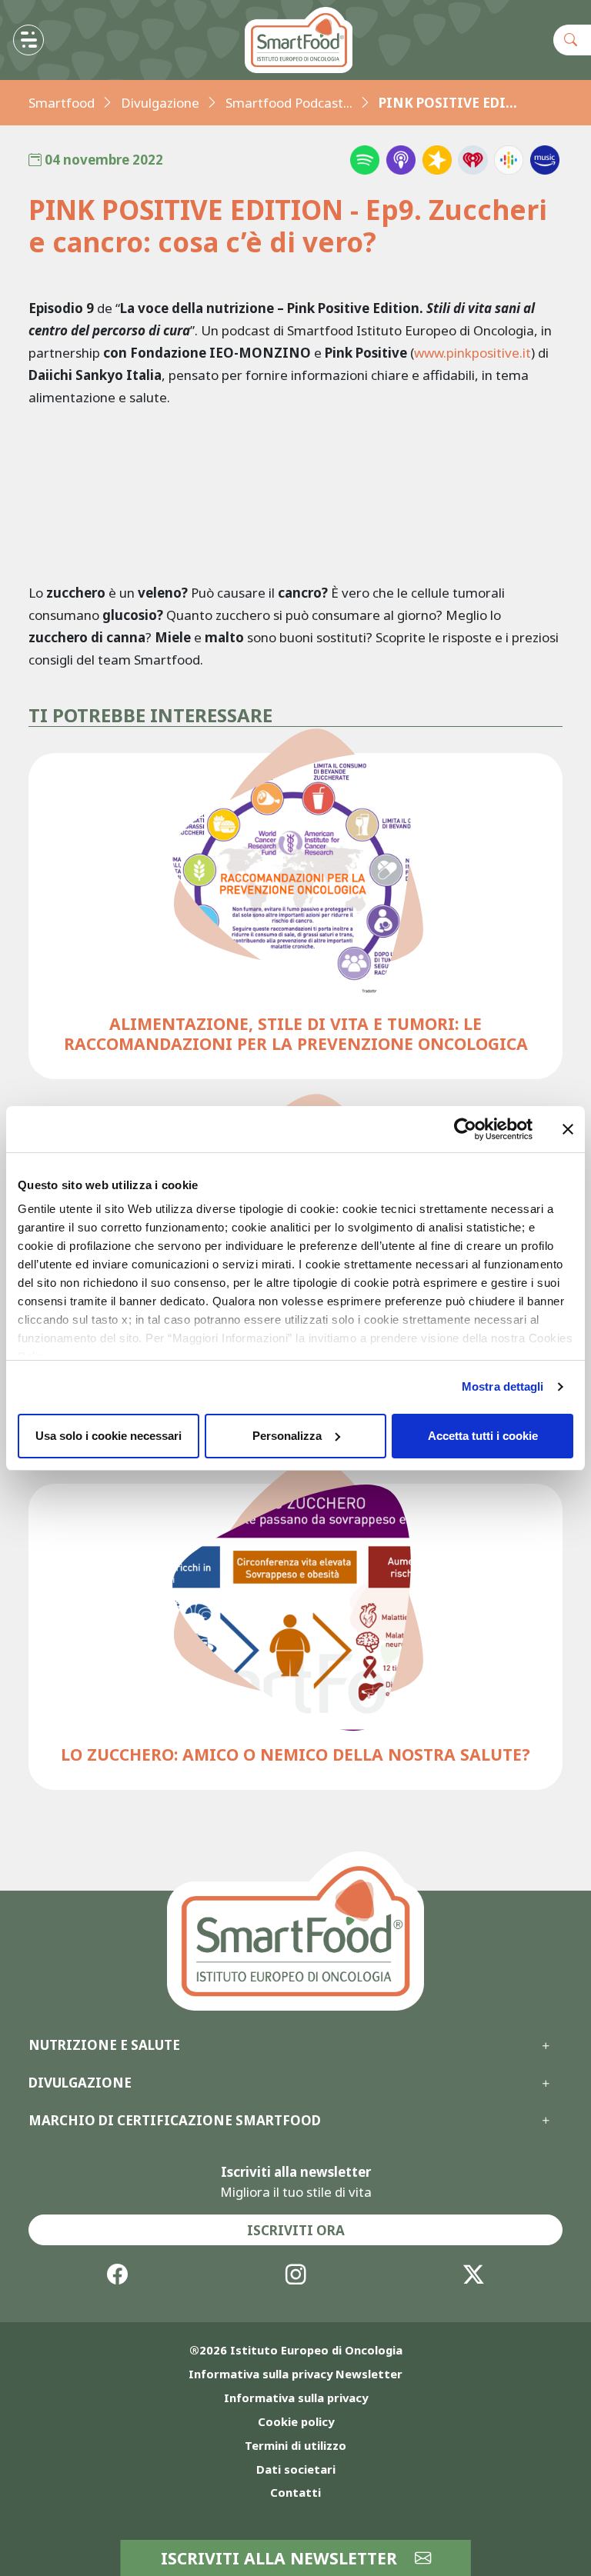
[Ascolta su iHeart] (472, 160)
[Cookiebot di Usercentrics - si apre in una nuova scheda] (465, 1129)
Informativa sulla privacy (296, 2398)
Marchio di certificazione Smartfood (175, 2121)
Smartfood (62, 103)
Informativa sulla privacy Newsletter (295, 2374)
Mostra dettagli (503, 1386)
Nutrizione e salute (104, 2045)
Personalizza (287, 1436)
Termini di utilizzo (295, 2445)
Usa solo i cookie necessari (109, 1436)
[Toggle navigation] (28, 40)
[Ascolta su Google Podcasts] (509, 160)
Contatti (295, 2492)
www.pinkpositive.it (472, 353)
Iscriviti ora (296, 2230)
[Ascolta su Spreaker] (437, 160)
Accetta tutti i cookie (483, 1436)
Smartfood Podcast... (289, 103)
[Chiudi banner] (568, 1129)
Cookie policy (296, 2421)
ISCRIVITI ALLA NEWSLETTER (281, 2558)
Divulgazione (160, 103)
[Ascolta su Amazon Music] (545, 160)
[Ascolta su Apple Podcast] (401, 160)
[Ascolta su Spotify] (365, 160)
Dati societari (296, 2469)
